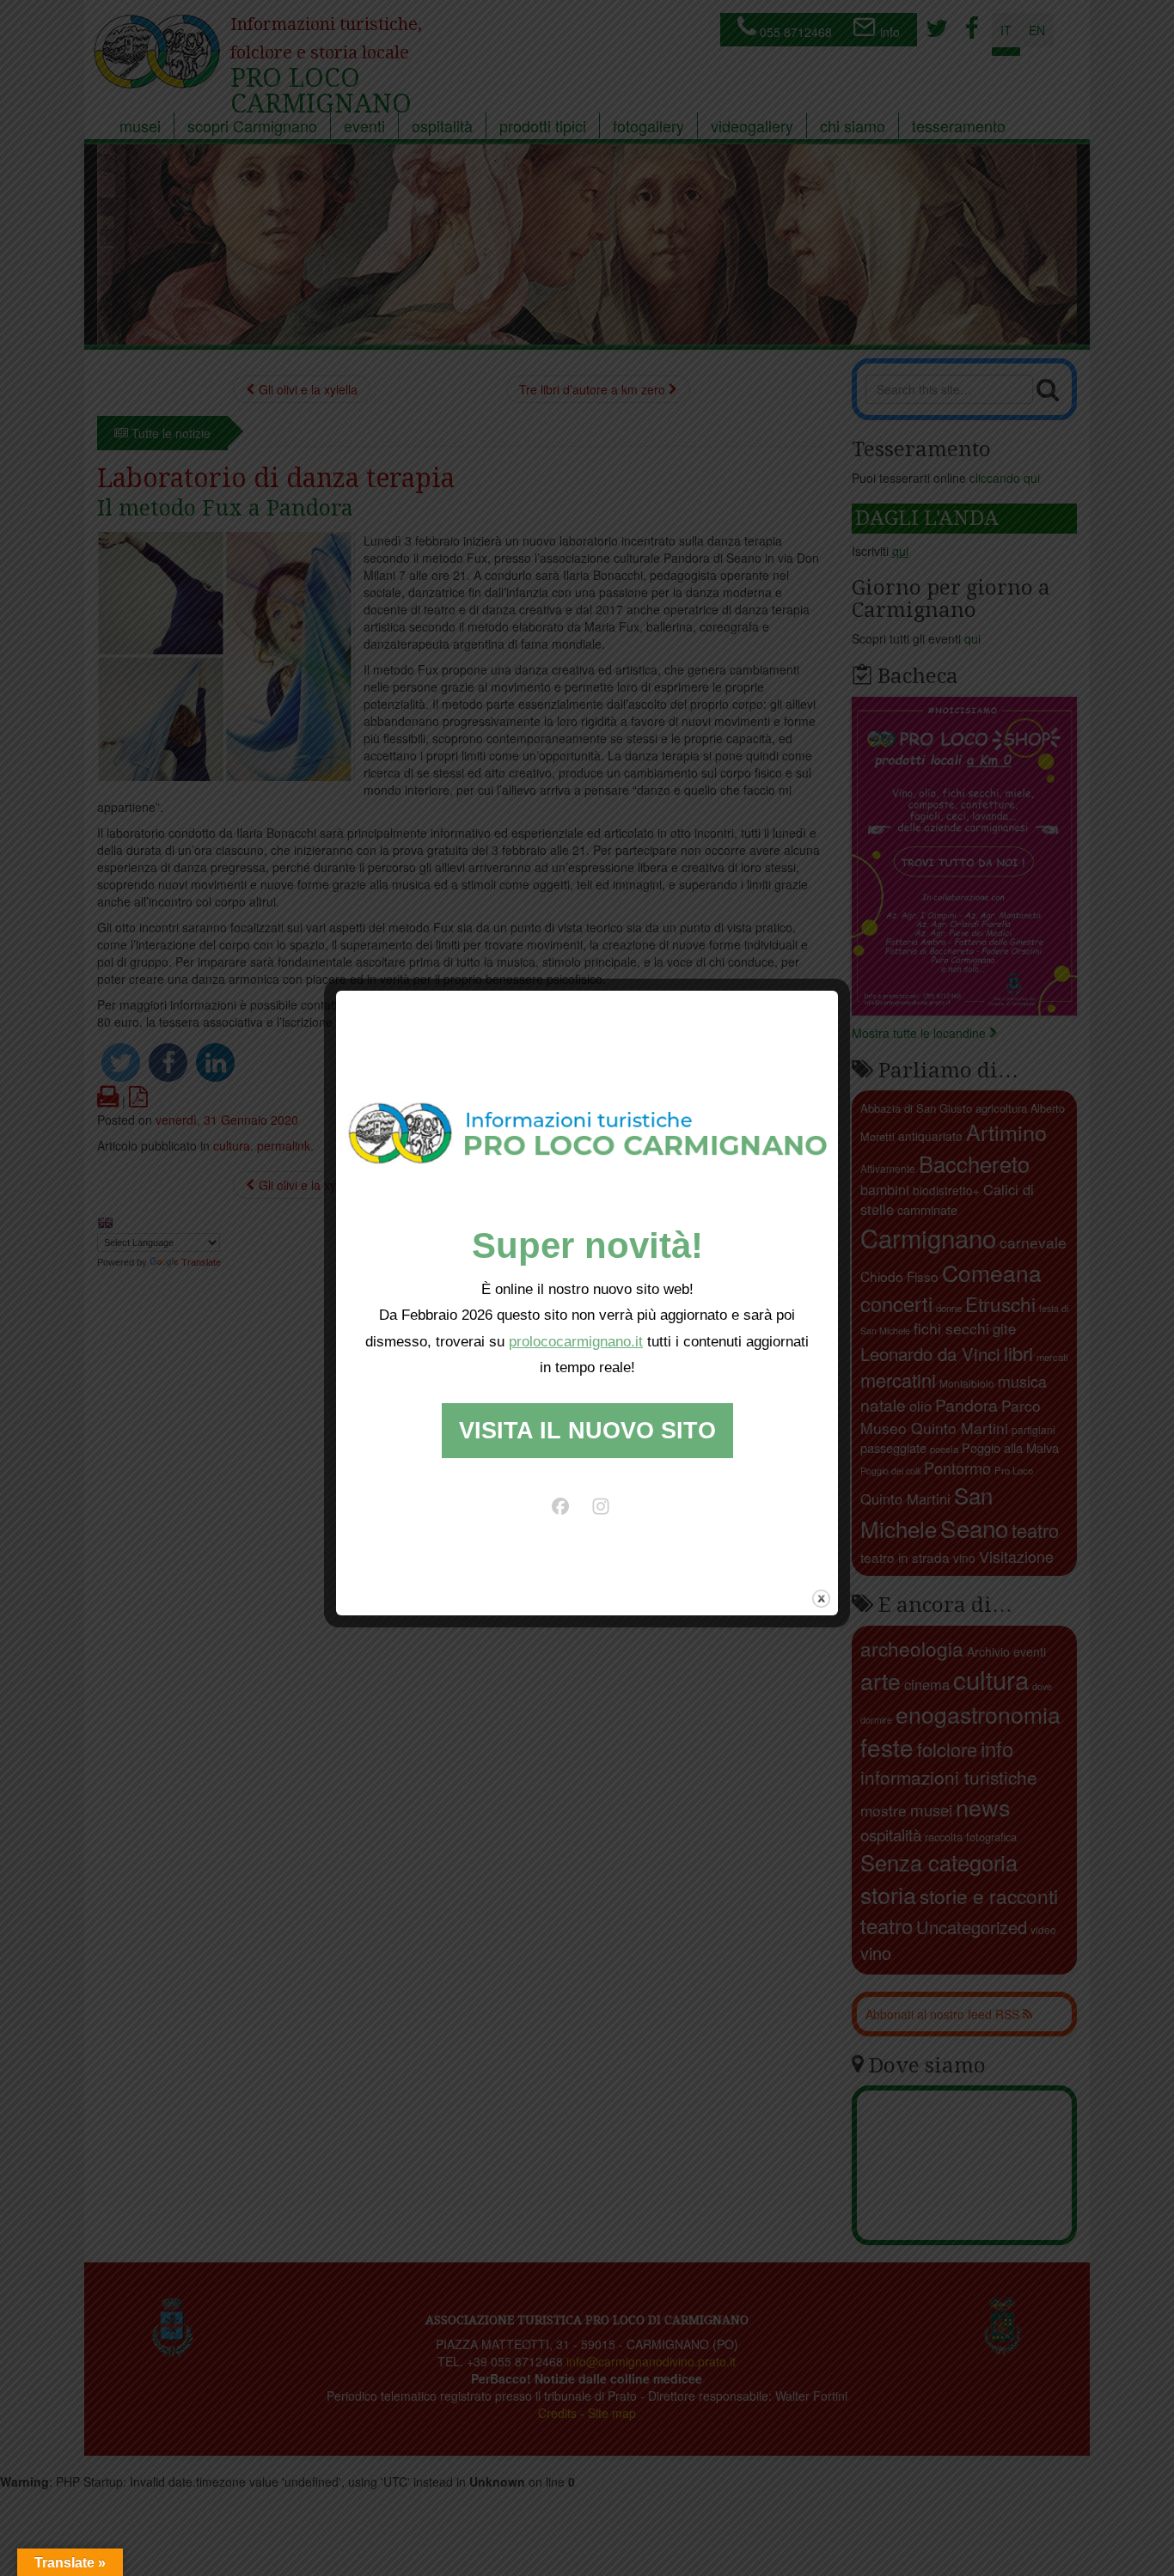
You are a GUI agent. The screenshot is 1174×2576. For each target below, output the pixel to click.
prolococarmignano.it (576, 1342)
